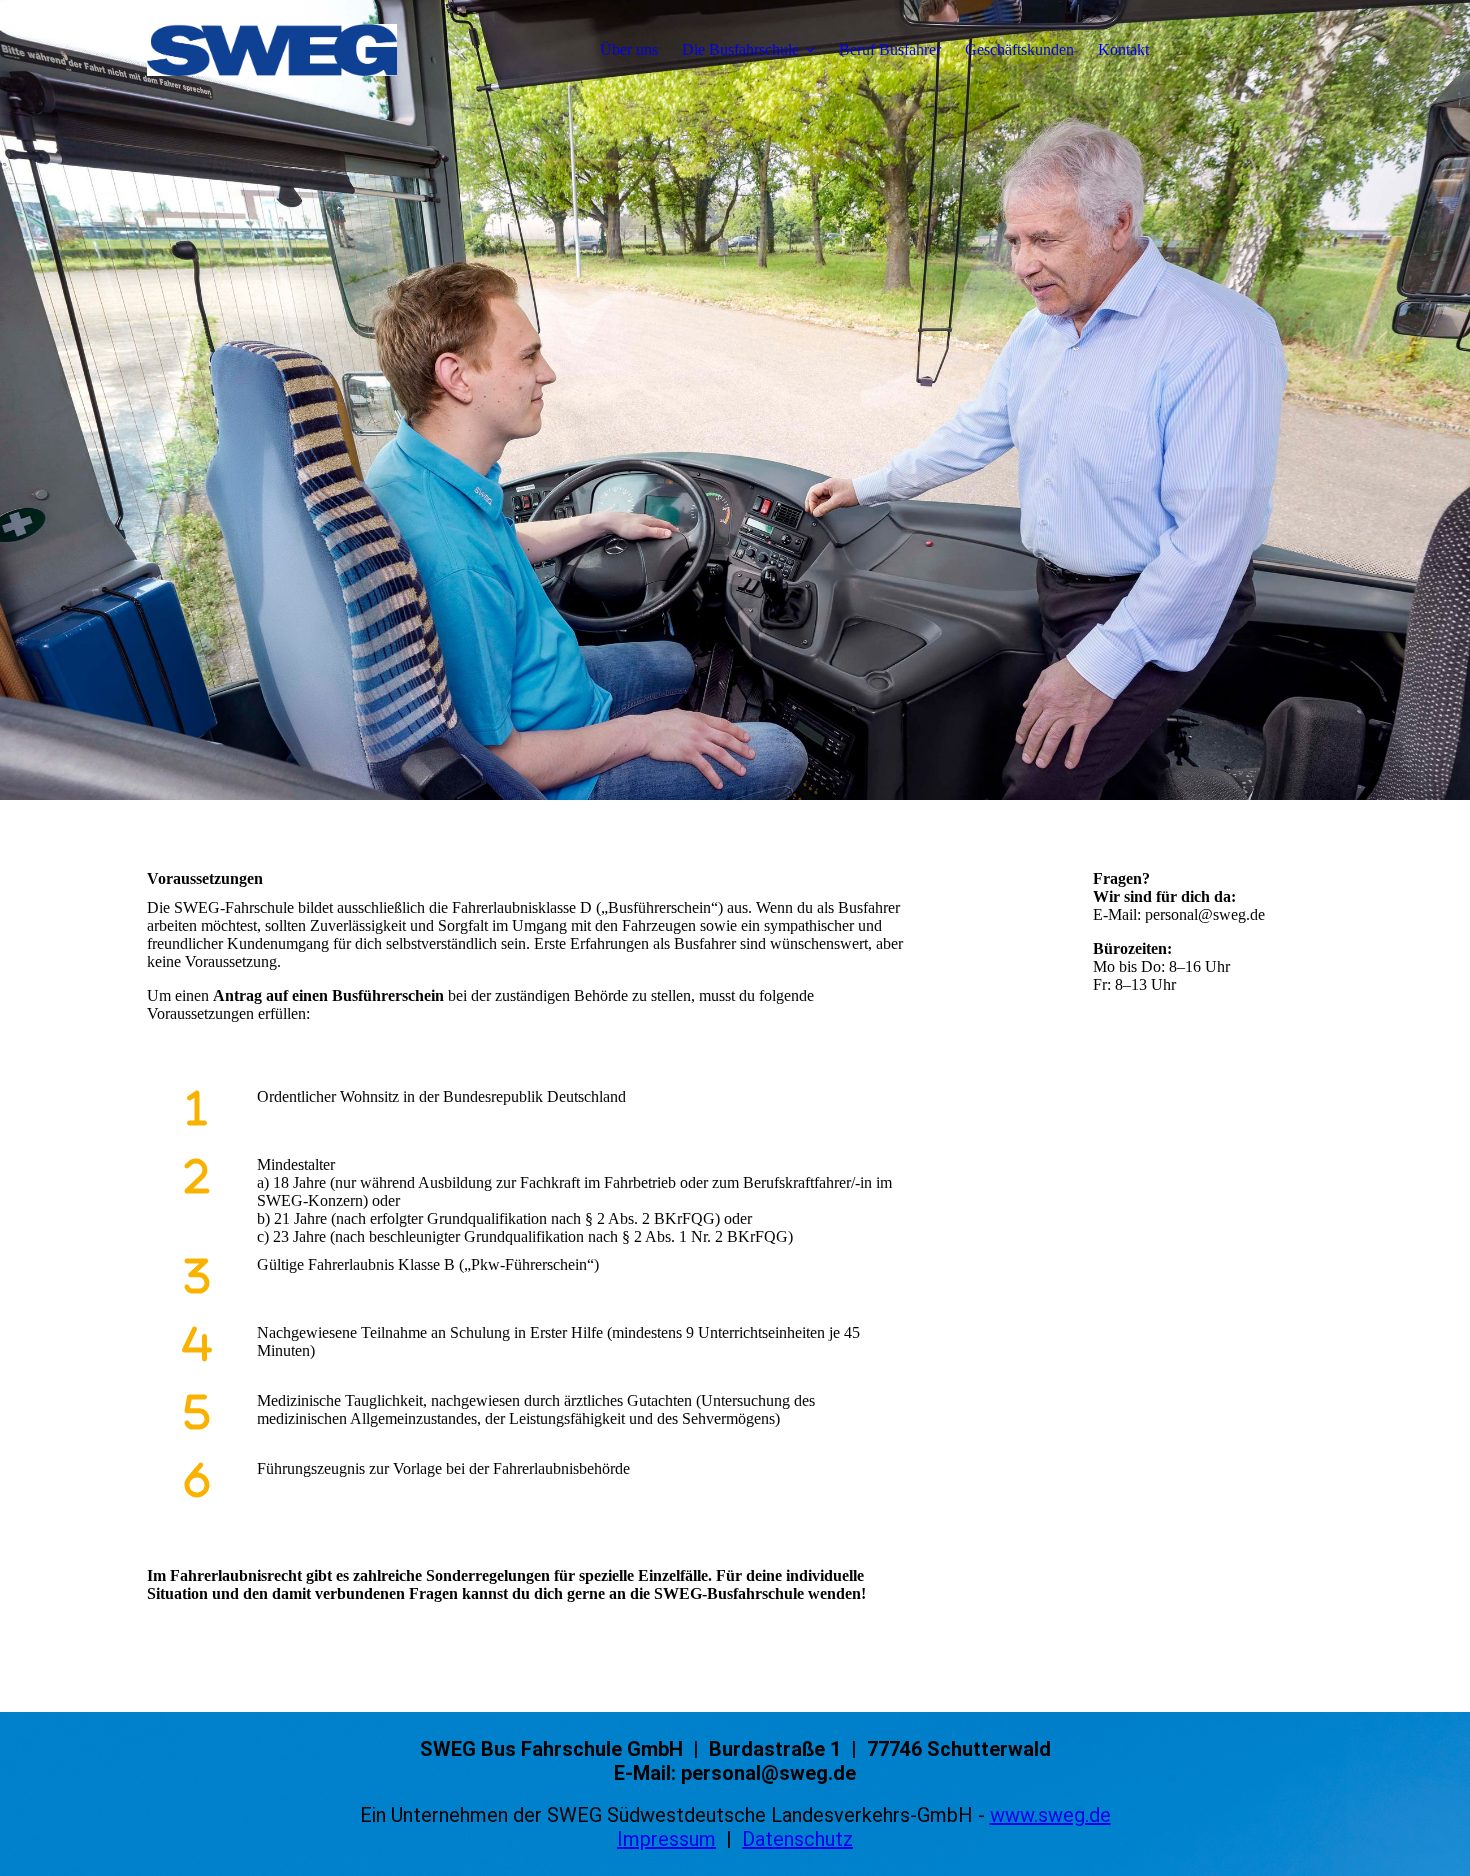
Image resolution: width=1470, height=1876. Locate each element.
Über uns (629, 49)
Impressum (666, 1839)
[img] (272, 50)
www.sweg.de (1050, 1815)
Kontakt (1123, 49)
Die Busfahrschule (740, 49)
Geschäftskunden (1019, 49)
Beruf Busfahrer (890, 49)
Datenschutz (797, 1839)
